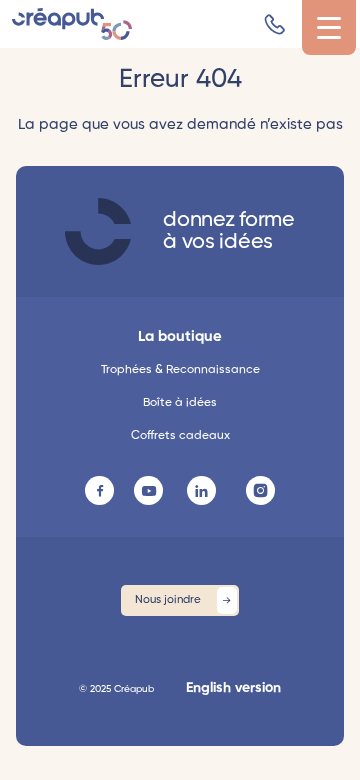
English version (233, 688)
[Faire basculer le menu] (329, 28)
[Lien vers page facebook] (99, 490)
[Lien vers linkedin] (201, 490)
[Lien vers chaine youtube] (148, 490)
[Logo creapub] (72, 24)
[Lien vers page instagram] (260, 490)
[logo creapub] (98, 231)
